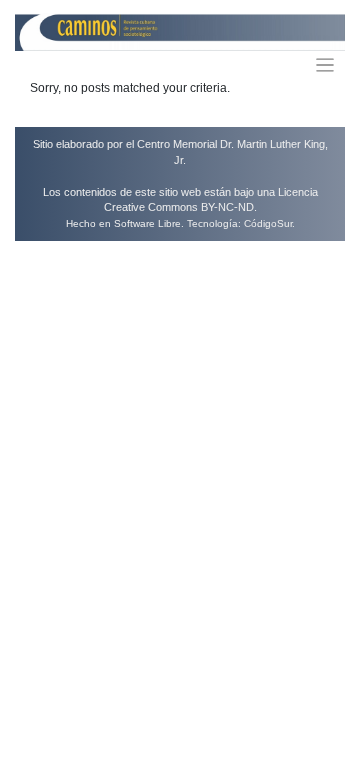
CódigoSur (268, 223)
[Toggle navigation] (325, 65)
